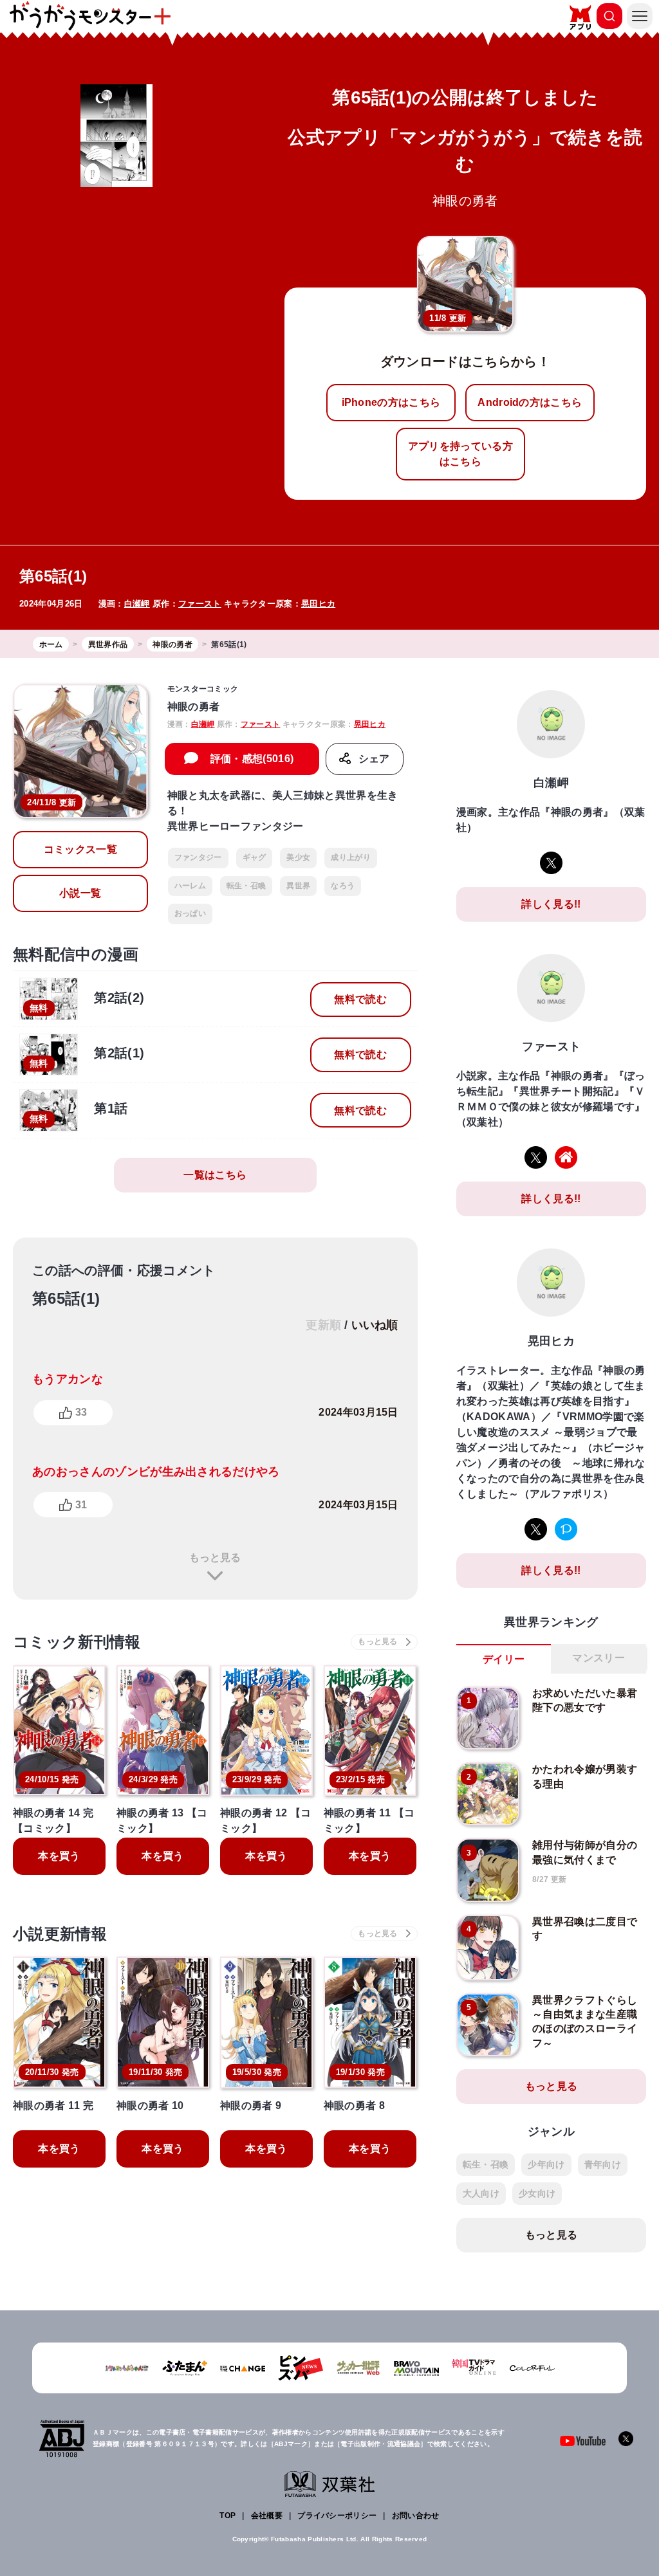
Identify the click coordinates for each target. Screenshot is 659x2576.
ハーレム (190, 886)
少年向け (546, 2164)
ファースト (200, 604)
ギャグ (255, 857)
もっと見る (215, 1557)
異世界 (298, 886)
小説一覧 (80, 893)
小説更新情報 (60, 1934)
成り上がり (351, 857)
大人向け (481, 2193)
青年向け (603, 2164)
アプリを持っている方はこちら (460, 454)
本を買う (59, 1856)
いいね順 (375, 1325)
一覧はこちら (215, 1175)
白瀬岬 (137, 604)
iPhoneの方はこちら (391, 402)
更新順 (323, 1325)
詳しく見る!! (551, 904)
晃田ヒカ (318, 604)
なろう (343, 886)
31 (81, 1505)
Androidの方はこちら (530, 402)
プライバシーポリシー (337, 2516)
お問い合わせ (416, 2516)
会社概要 (267, 2516)
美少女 (298, 857)
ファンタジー (198, 857)
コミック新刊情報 (77, 1642)
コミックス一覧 (80, 849)
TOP (227, 2516)
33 (81, 1412)
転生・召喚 (246, 886)
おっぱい (190, 913)
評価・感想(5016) (252, 759)
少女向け (537, 2193)
